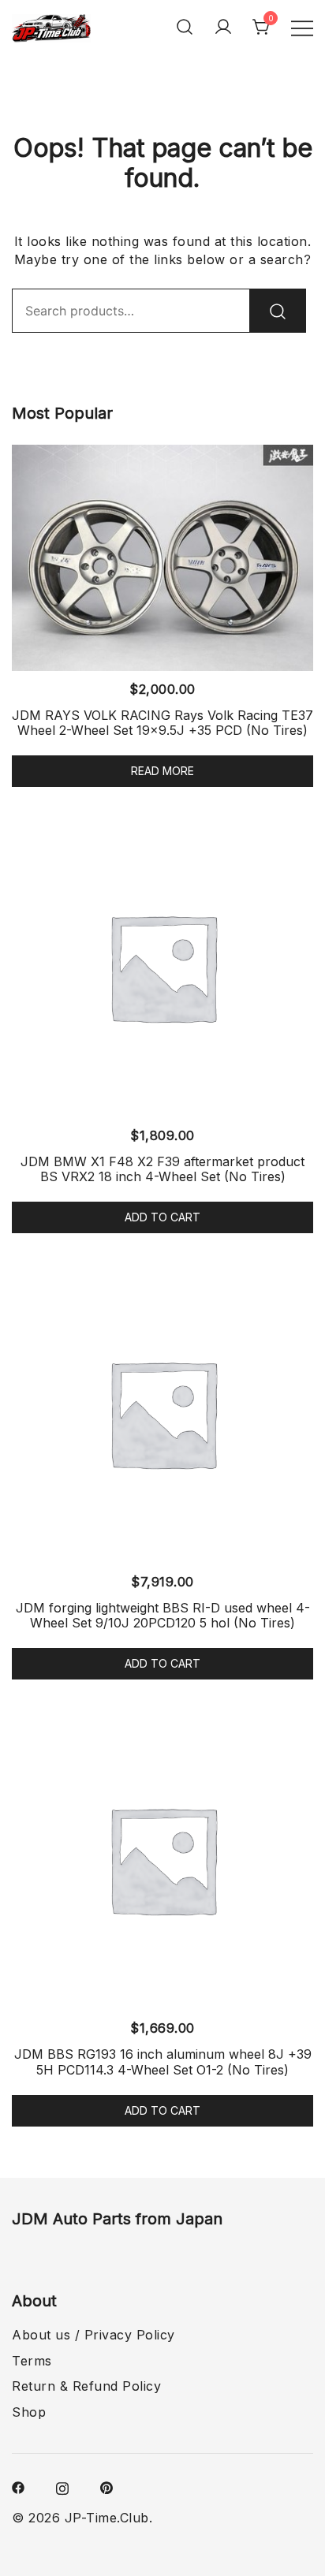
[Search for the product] (278, 311)
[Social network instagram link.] (62, 2486)
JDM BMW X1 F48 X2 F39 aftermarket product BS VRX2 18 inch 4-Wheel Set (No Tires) (162, 1169)
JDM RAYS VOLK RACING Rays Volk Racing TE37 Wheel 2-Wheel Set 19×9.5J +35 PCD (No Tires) (162, 723)
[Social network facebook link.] (18, 2486)
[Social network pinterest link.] (106, 2486)
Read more (162, 771)
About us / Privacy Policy (93, 2335)
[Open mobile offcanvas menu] (302, 27)
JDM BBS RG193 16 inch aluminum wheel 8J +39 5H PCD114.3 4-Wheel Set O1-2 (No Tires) (163, 2062)
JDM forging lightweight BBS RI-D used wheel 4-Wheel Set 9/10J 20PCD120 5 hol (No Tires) (163, 1615)
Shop (29, 2412)
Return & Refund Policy (86, 2386)
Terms (32, 2361)
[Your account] (223, 27)
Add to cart (162, 1217)
